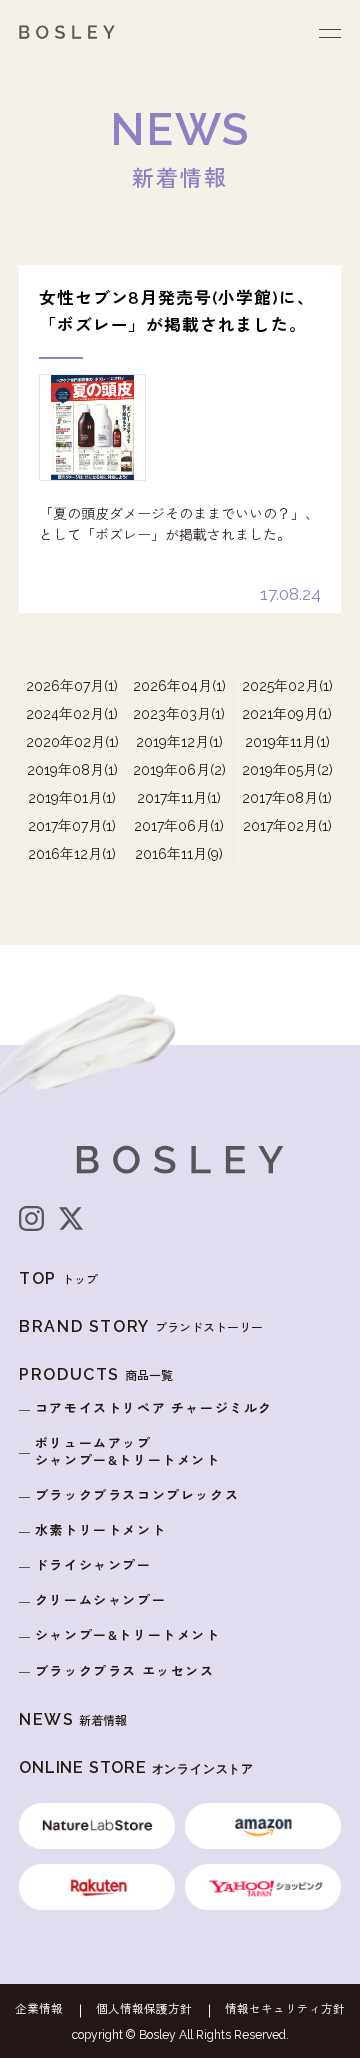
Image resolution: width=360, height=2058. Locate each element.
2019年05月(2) (287, 770)
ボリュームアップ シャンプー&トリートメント (128, 1452)
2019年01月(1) (72, 798)
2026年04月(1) (179, 686)
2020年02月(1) (72, 742)
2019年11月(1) (287, 742)
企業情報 (39, 2010)
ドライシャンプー (93, 1565)
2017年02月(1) (287, 826)
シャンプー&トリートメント (128, 1635)
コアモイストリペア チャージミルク (154, 1408)
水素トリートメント (100, 1530)
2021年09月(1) (287, 714)
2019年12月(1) (179, 742)
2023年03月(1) (179, 714)
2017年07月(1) (72, 826)
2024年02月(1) (72, 714)
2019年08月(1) (72, 770)
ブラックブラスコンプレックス (137, 1495)
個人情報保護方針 (144, 2010)
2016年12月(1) (72, 854)
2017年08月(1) (287, 798)
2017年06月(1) (179, 826)
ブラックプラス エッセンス (125, 1671)
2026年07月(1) (72, 686)
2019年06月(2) (179, 770)
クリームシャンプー (100, 1600)
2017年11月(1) (179, 798)
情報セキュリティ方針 (285, 2010)
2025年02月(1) (287, 686)
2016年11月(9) (179, 854)
